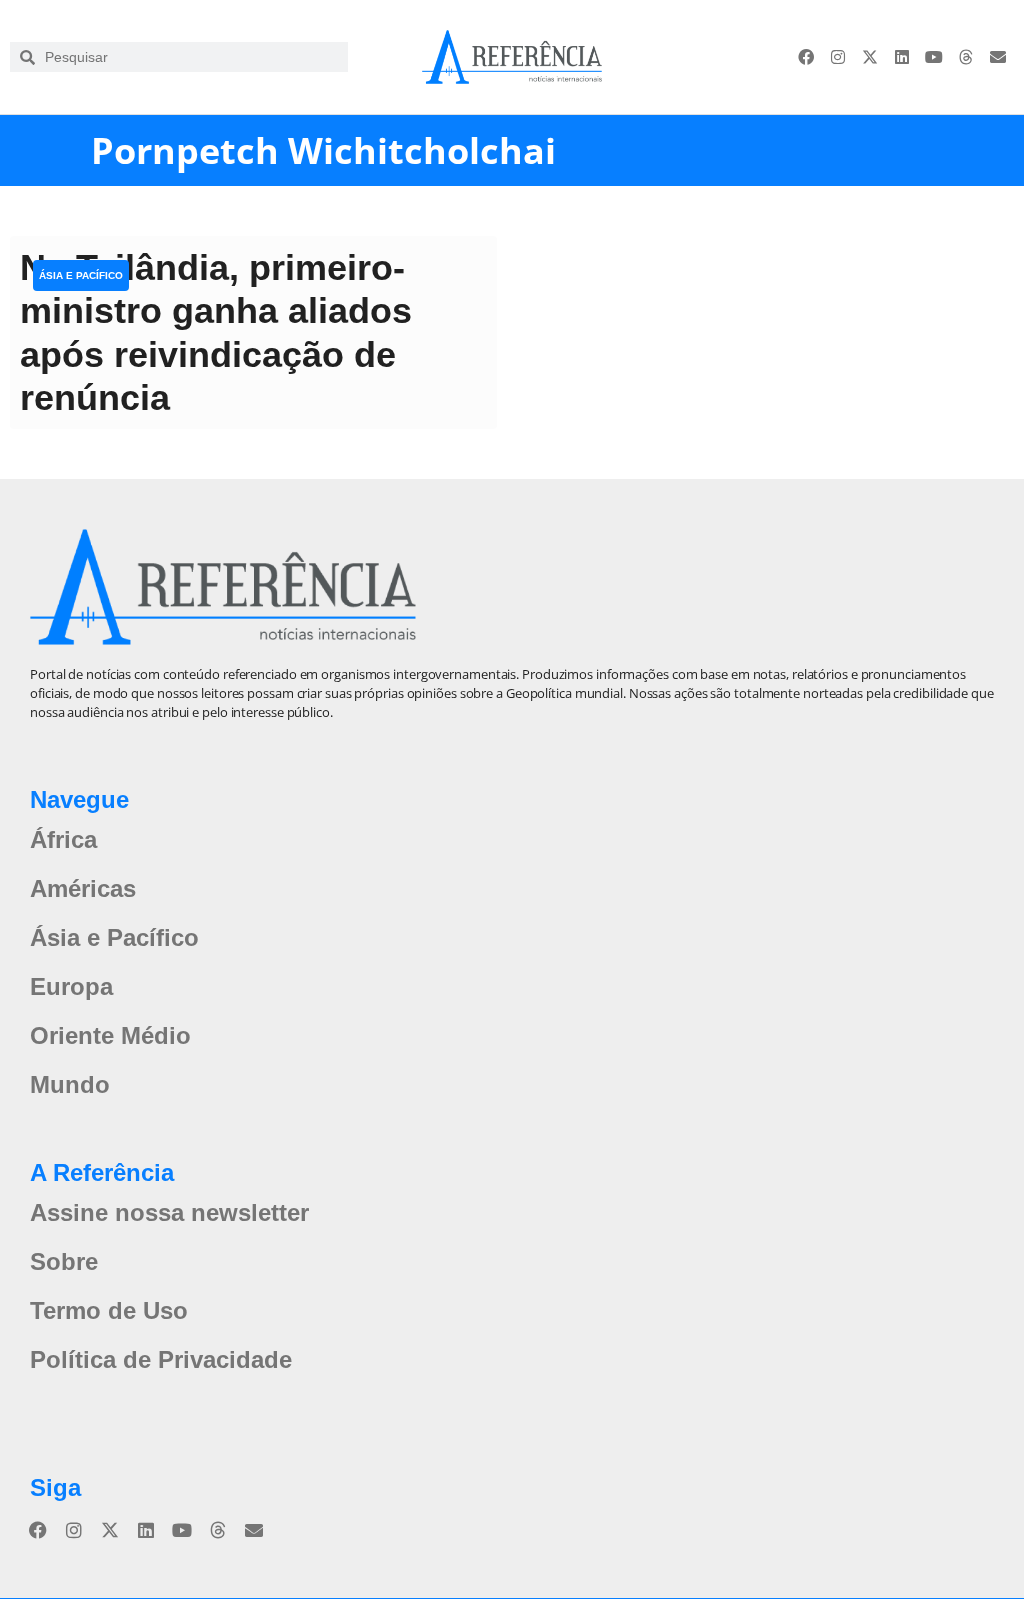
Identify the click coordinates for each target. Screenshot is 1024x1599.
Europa (71, 986)
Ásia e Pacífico (81, 275)
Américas (83, 888)
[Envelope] (998, 57)
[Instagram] (838, 57)
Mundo (70, 1084)
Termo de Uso (109, 1310)
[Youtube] (934, 57)
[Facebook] (806, 57)
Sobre (64, 1261)
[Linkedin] (902, 57)
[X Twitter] (870, 57)
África (63, 839)
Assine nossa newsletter (169, 1212)
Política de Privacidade (161, 1359)
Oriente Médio (110, 1035)
